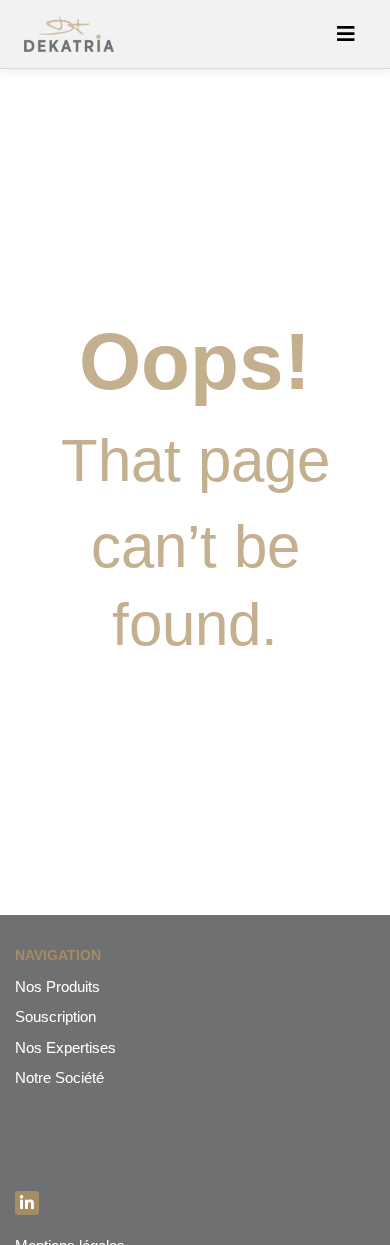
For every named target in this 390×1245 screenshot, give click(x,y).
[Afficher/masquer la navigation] (346, 34)
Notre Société (59, 1077)
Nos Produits (57, 986)
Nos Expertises (65, 1047)
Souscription (55, 1016)
